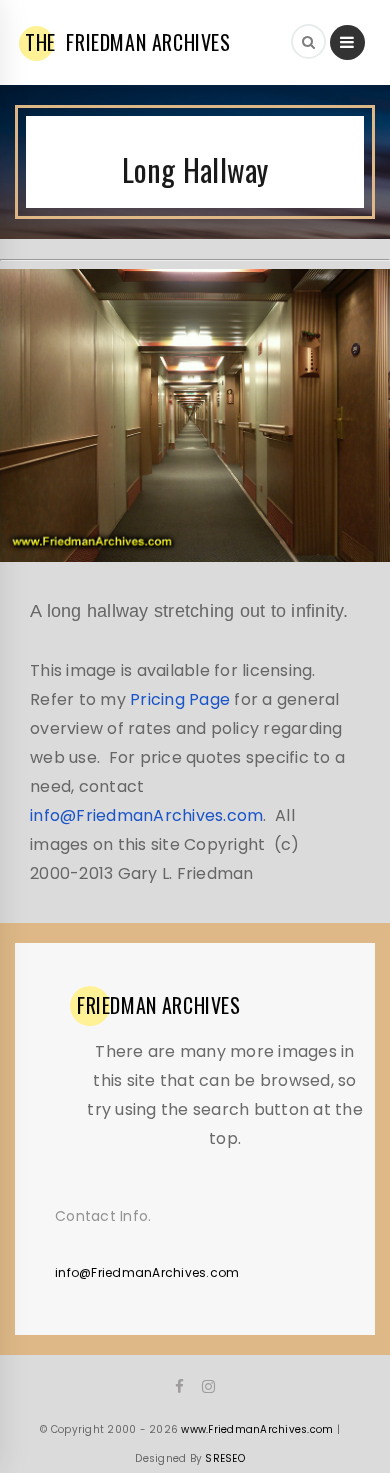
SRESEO (225, 1458)
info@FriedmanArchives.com (146, 815)
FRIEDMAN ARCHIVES (128, 42)
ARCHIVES (159, 1005)
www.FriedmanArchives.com (257, 1429)
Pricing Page (180, 699)
